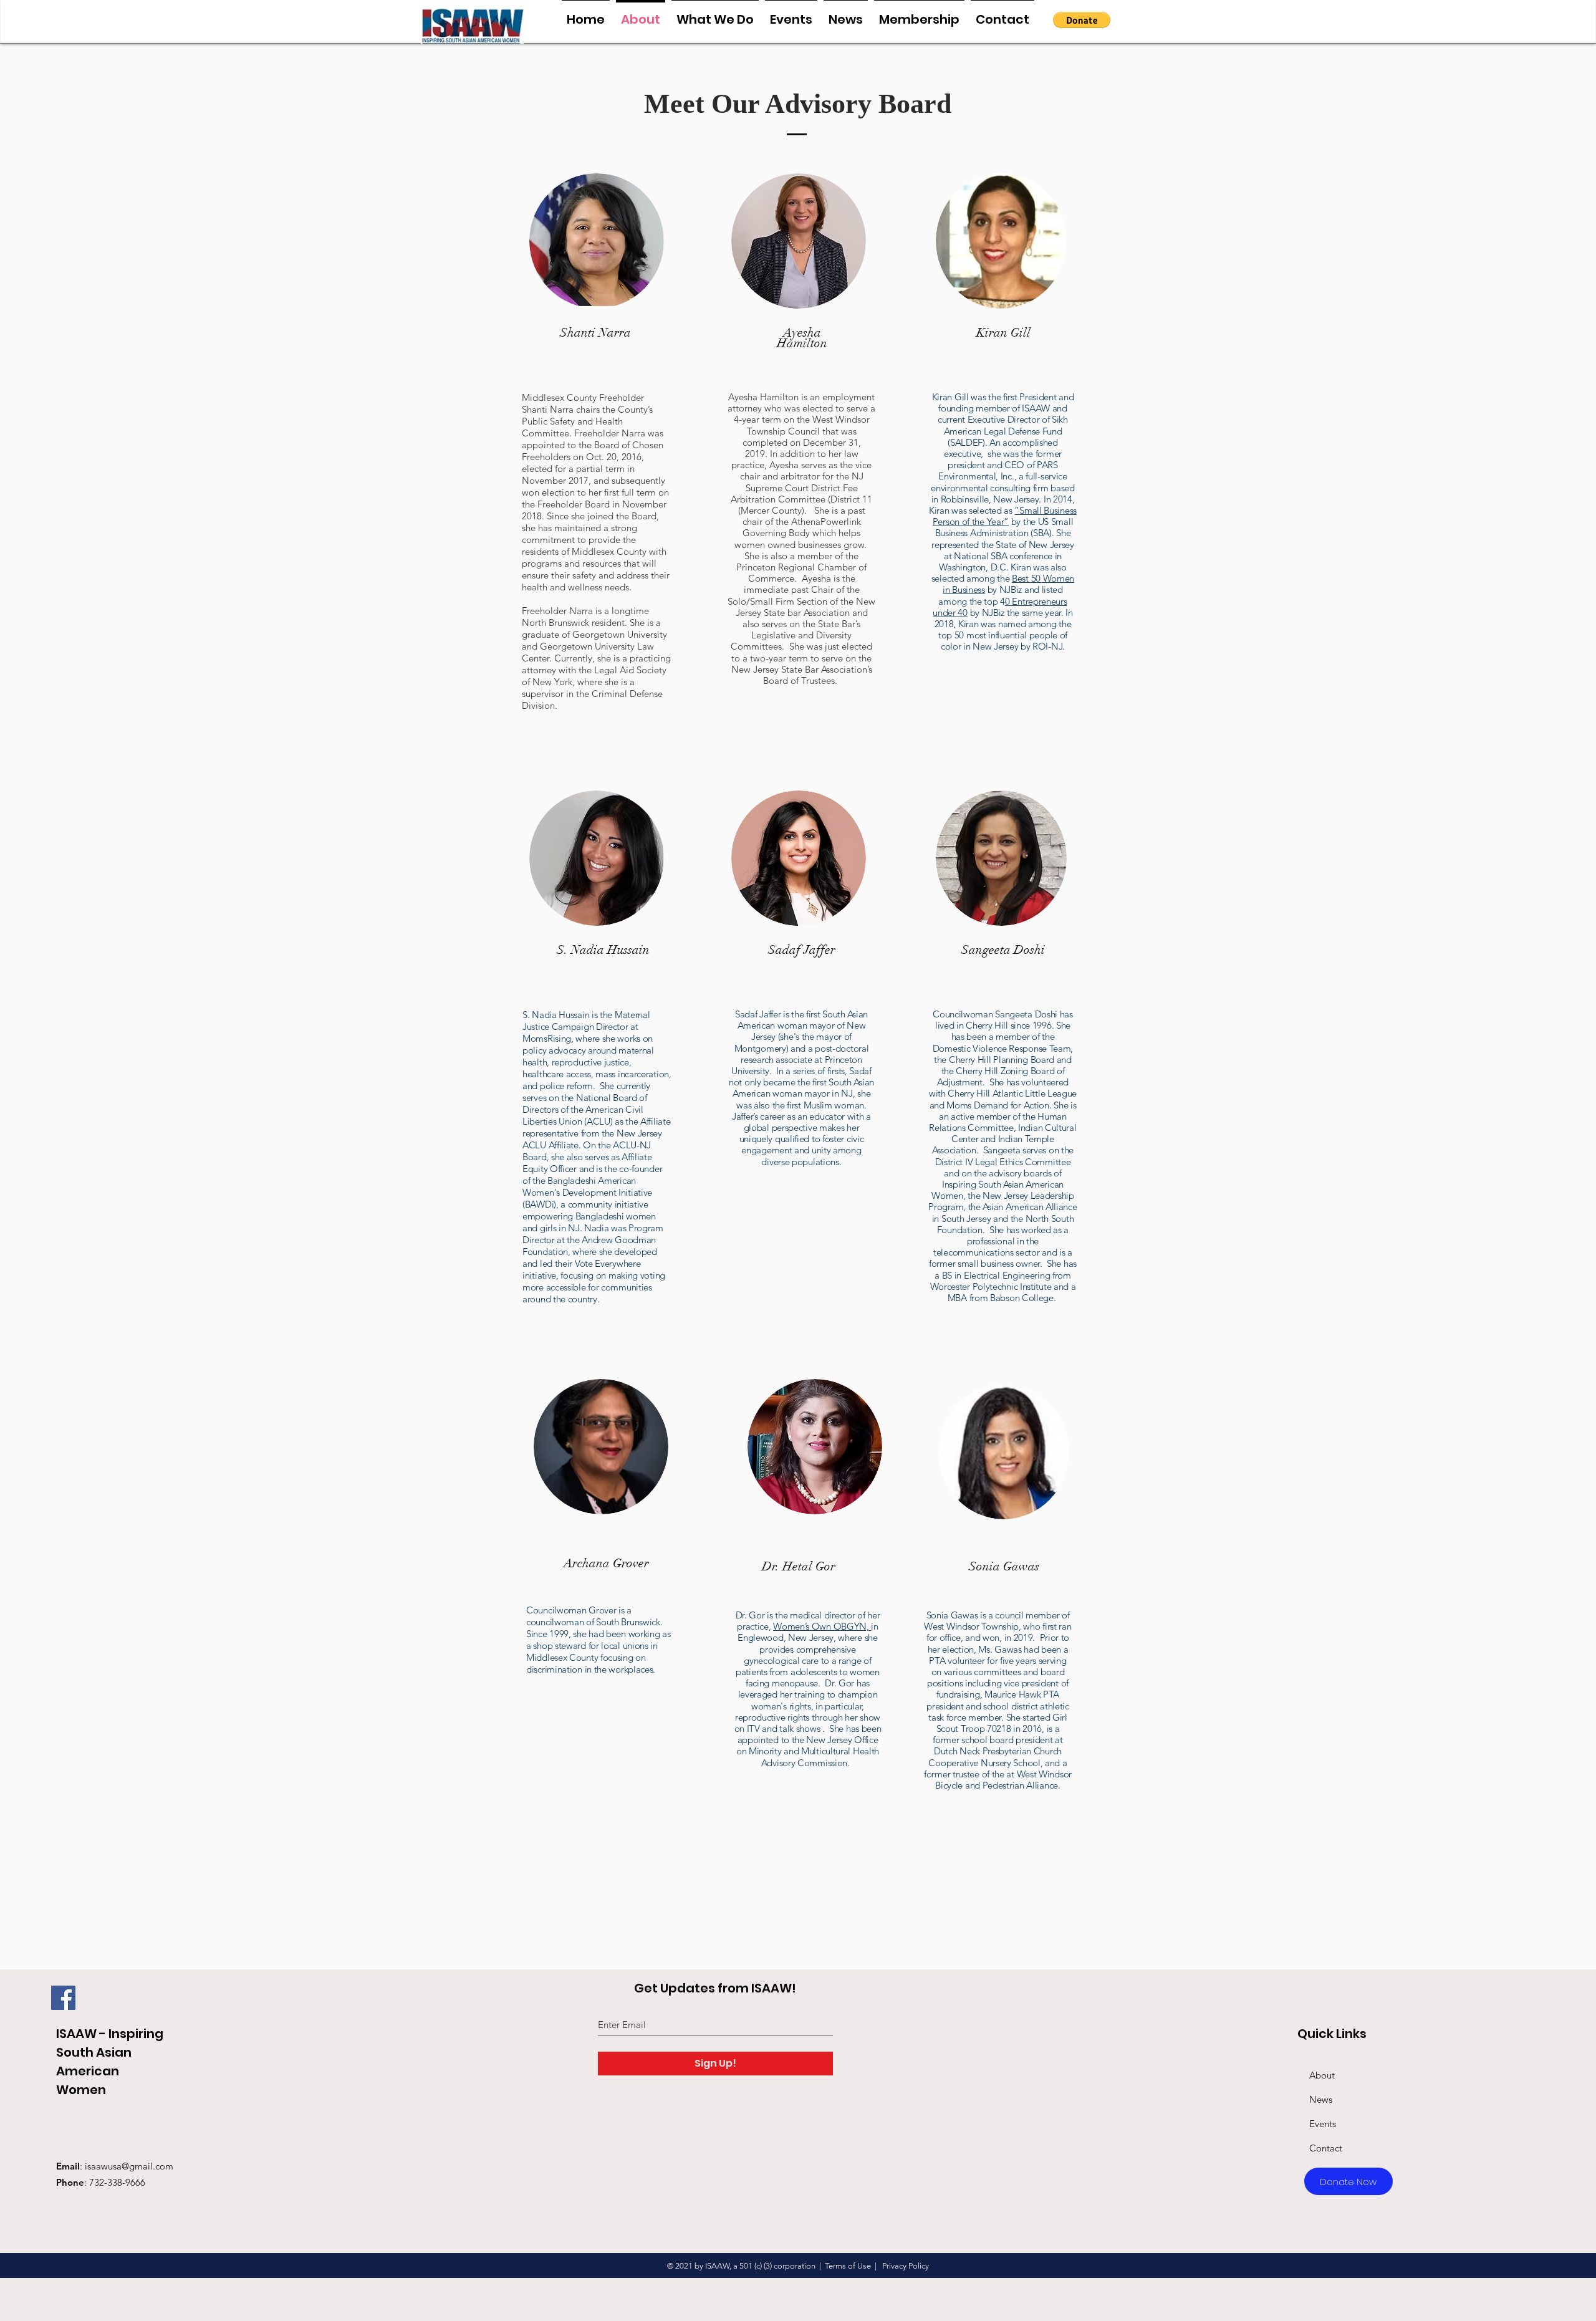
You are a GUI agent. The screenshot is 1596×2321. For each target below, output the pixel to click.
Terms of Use (848, 2266)
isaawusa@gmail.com (129, 2166)
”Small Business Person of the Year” (1005, 516)
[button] (1082, 20)
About (1322, 2075)
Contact (1326, 2148)
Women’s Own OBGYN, (822, 1626)
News (1321, 2099)
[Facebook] (63, 1998)
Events (1323, 2124)
